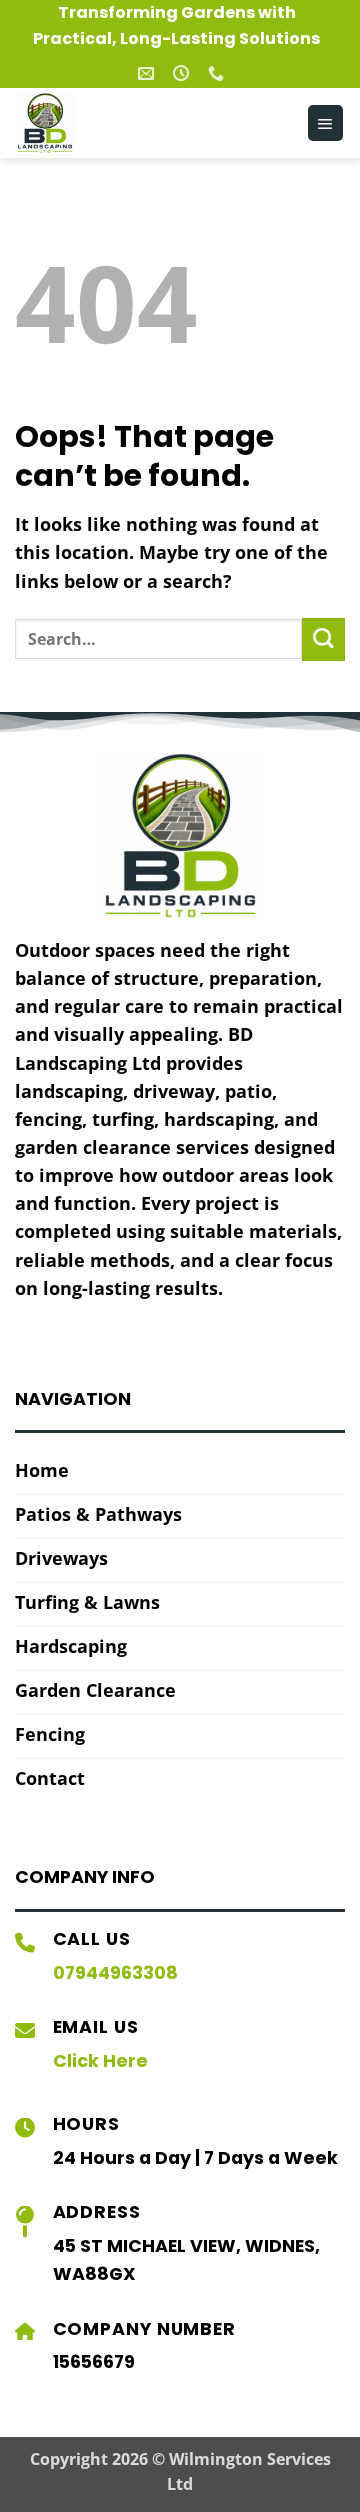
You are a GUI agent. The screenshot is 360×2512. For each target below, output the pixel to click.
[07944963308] (218, 73)
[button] (325, 123)
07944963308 (115, 1973)
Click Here (100, 2061)
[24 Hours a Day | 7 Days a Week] (183, 73)
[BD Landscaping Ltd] (105, 123)
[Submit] (323, 639)
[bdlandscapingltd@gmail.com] (148, 73)
